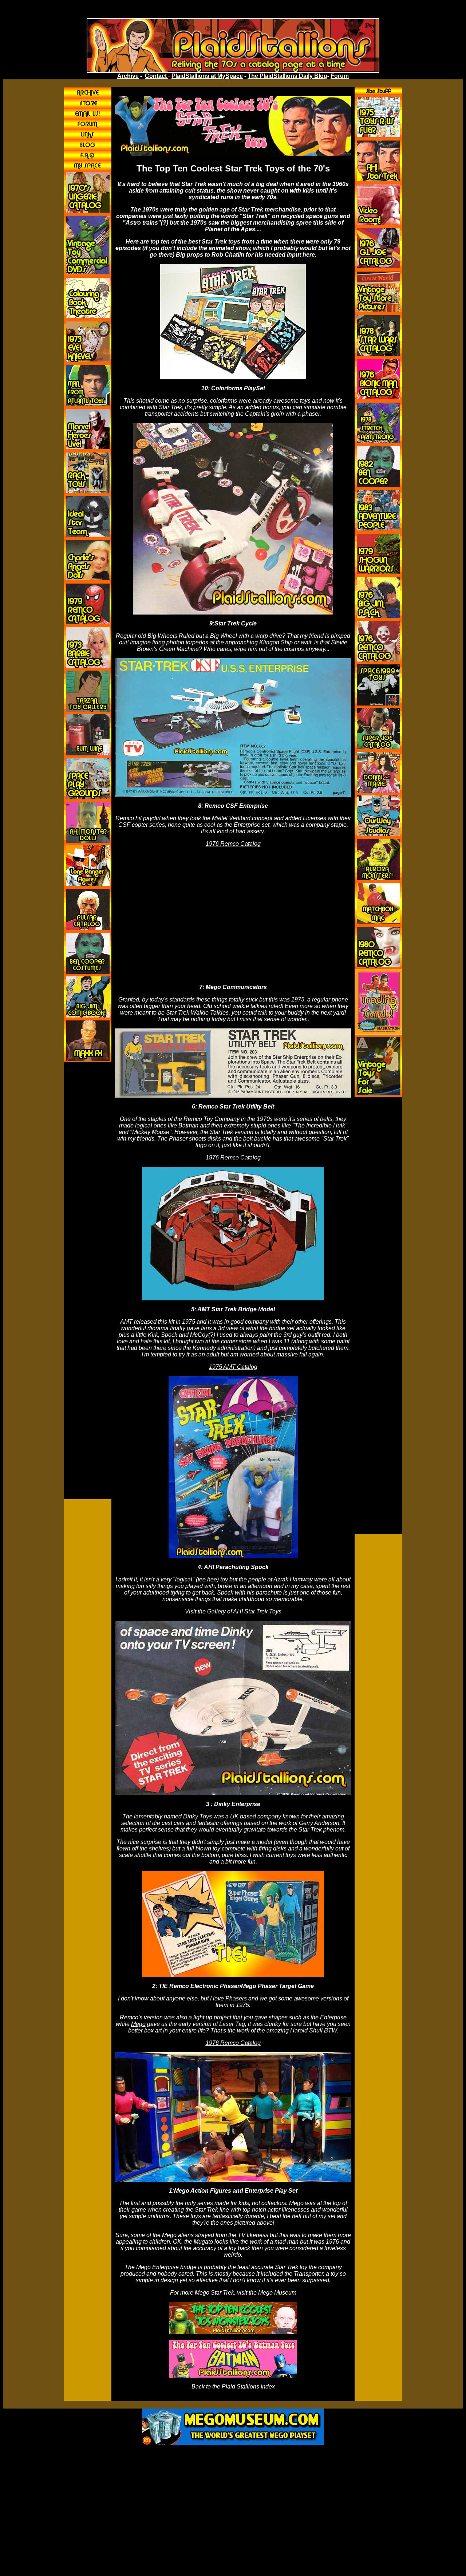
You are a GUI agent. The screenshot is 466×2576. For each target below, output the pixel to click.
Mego (138, 2024)
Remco (129, 2017)
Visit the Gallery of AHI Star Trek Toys (233, 1611)
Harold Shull (306, 2030)
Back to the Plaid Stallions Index (233, 2387)
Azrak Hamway (293, 1579)
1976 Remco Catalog (233, 844)
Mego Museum (277, 2293)
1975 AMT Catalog (233, 1367)
